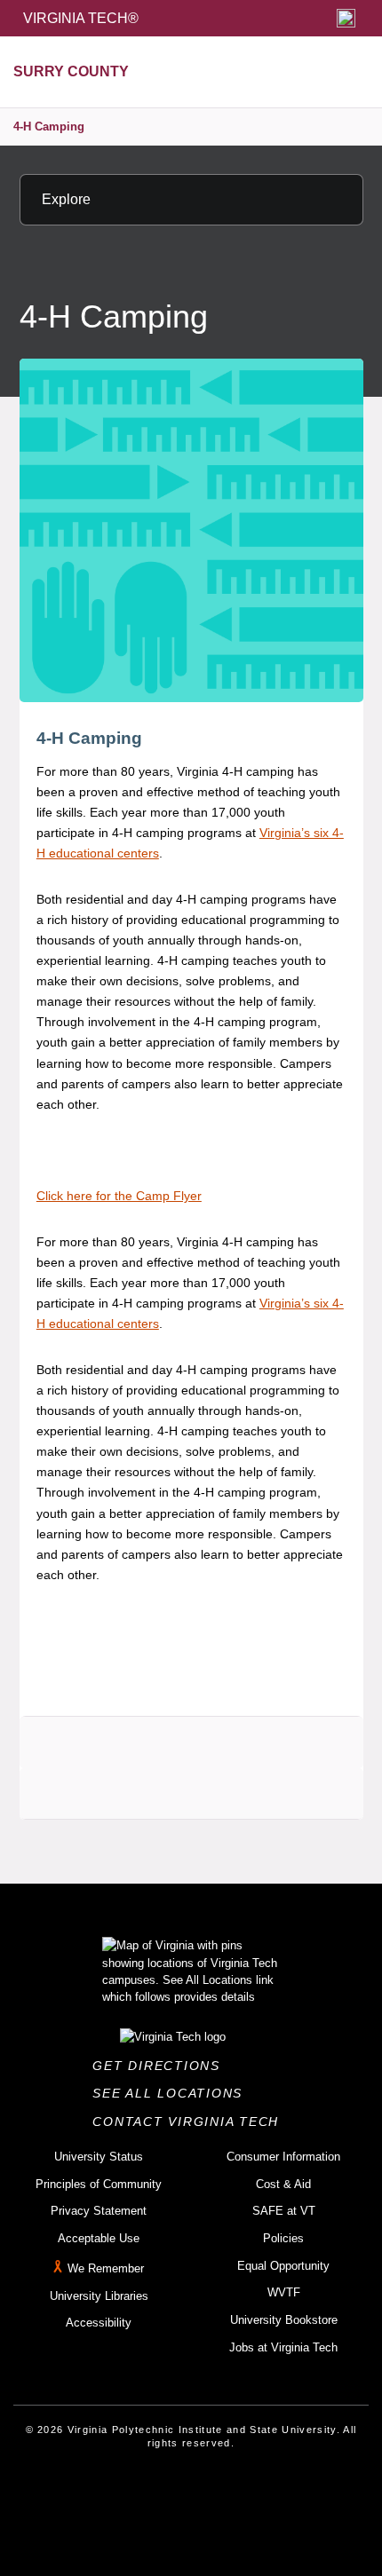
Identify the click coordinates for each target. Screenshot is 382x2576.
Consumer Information (283, 2157)
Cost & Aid (283, 2184)
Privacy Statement (99, 2211)
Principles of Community (99, 2184)
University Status (99, 2157)
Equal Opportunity (283, 2266)
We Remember (106, 2268)
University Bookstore (284, 2320)
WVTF (284, 2292)
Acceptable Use (99, 2238)
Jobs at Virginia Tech (283, 2347)
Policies (283, 2238)
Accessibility (99, 2323)
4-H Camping (49, 126)
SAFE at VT (284, 2211)
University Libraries (99, 2296)
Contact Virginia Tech (191, 2122)
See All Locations (172, 2093)
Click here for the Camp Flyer (119, 1196)
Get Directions (161, 2066)
